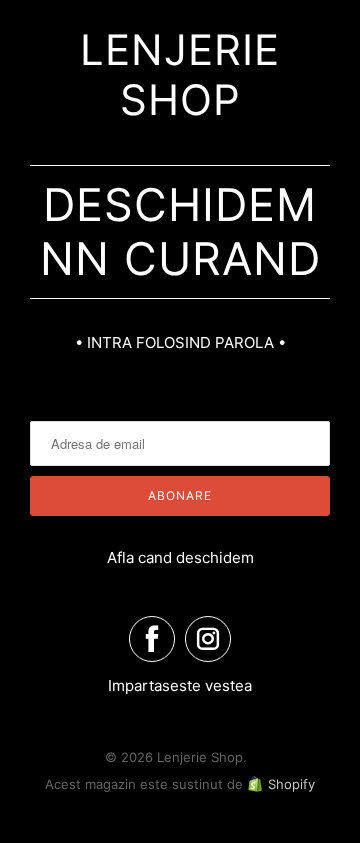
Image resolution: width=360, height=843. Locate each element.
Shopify (291, 784)
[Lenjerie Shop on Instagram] (208, 639)
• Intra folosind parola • (180, 342)
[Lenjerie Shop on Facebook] (152, 639)
